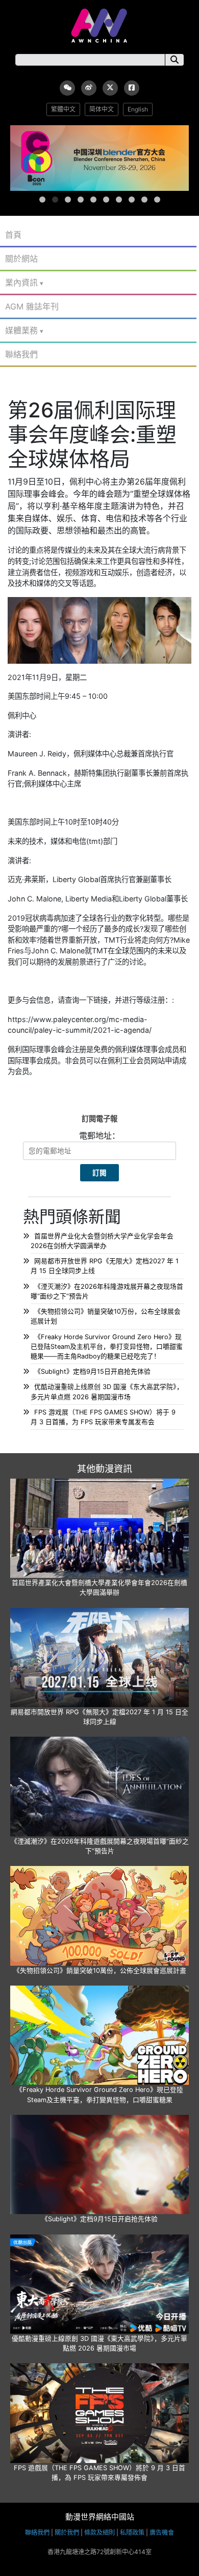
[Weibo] (89, 88)
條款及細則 (99, 2532)
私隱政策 (132, 2532)
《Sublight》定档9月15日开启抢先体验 (92, 1371)
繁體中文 (63, 109)
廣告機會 (162, 2532)
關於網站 (21, 259)
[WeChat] (67, 88)
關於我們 (67, 2532)
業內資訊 (21, 282)
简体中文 (102, 109)
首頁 (13, 235)
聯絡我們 (21, 354)
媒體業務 (21, 330)
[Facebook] (132, 88)
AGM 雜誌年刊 (32, 306)
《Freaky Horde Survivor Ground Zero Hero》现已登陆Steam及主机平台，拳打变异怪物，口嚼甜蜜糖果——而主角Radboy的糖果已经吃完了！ (107, 1347)
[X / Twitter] (110, 88)
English (138, 109)
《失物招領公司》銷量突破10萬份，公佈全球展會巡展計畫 (100, 1971)
